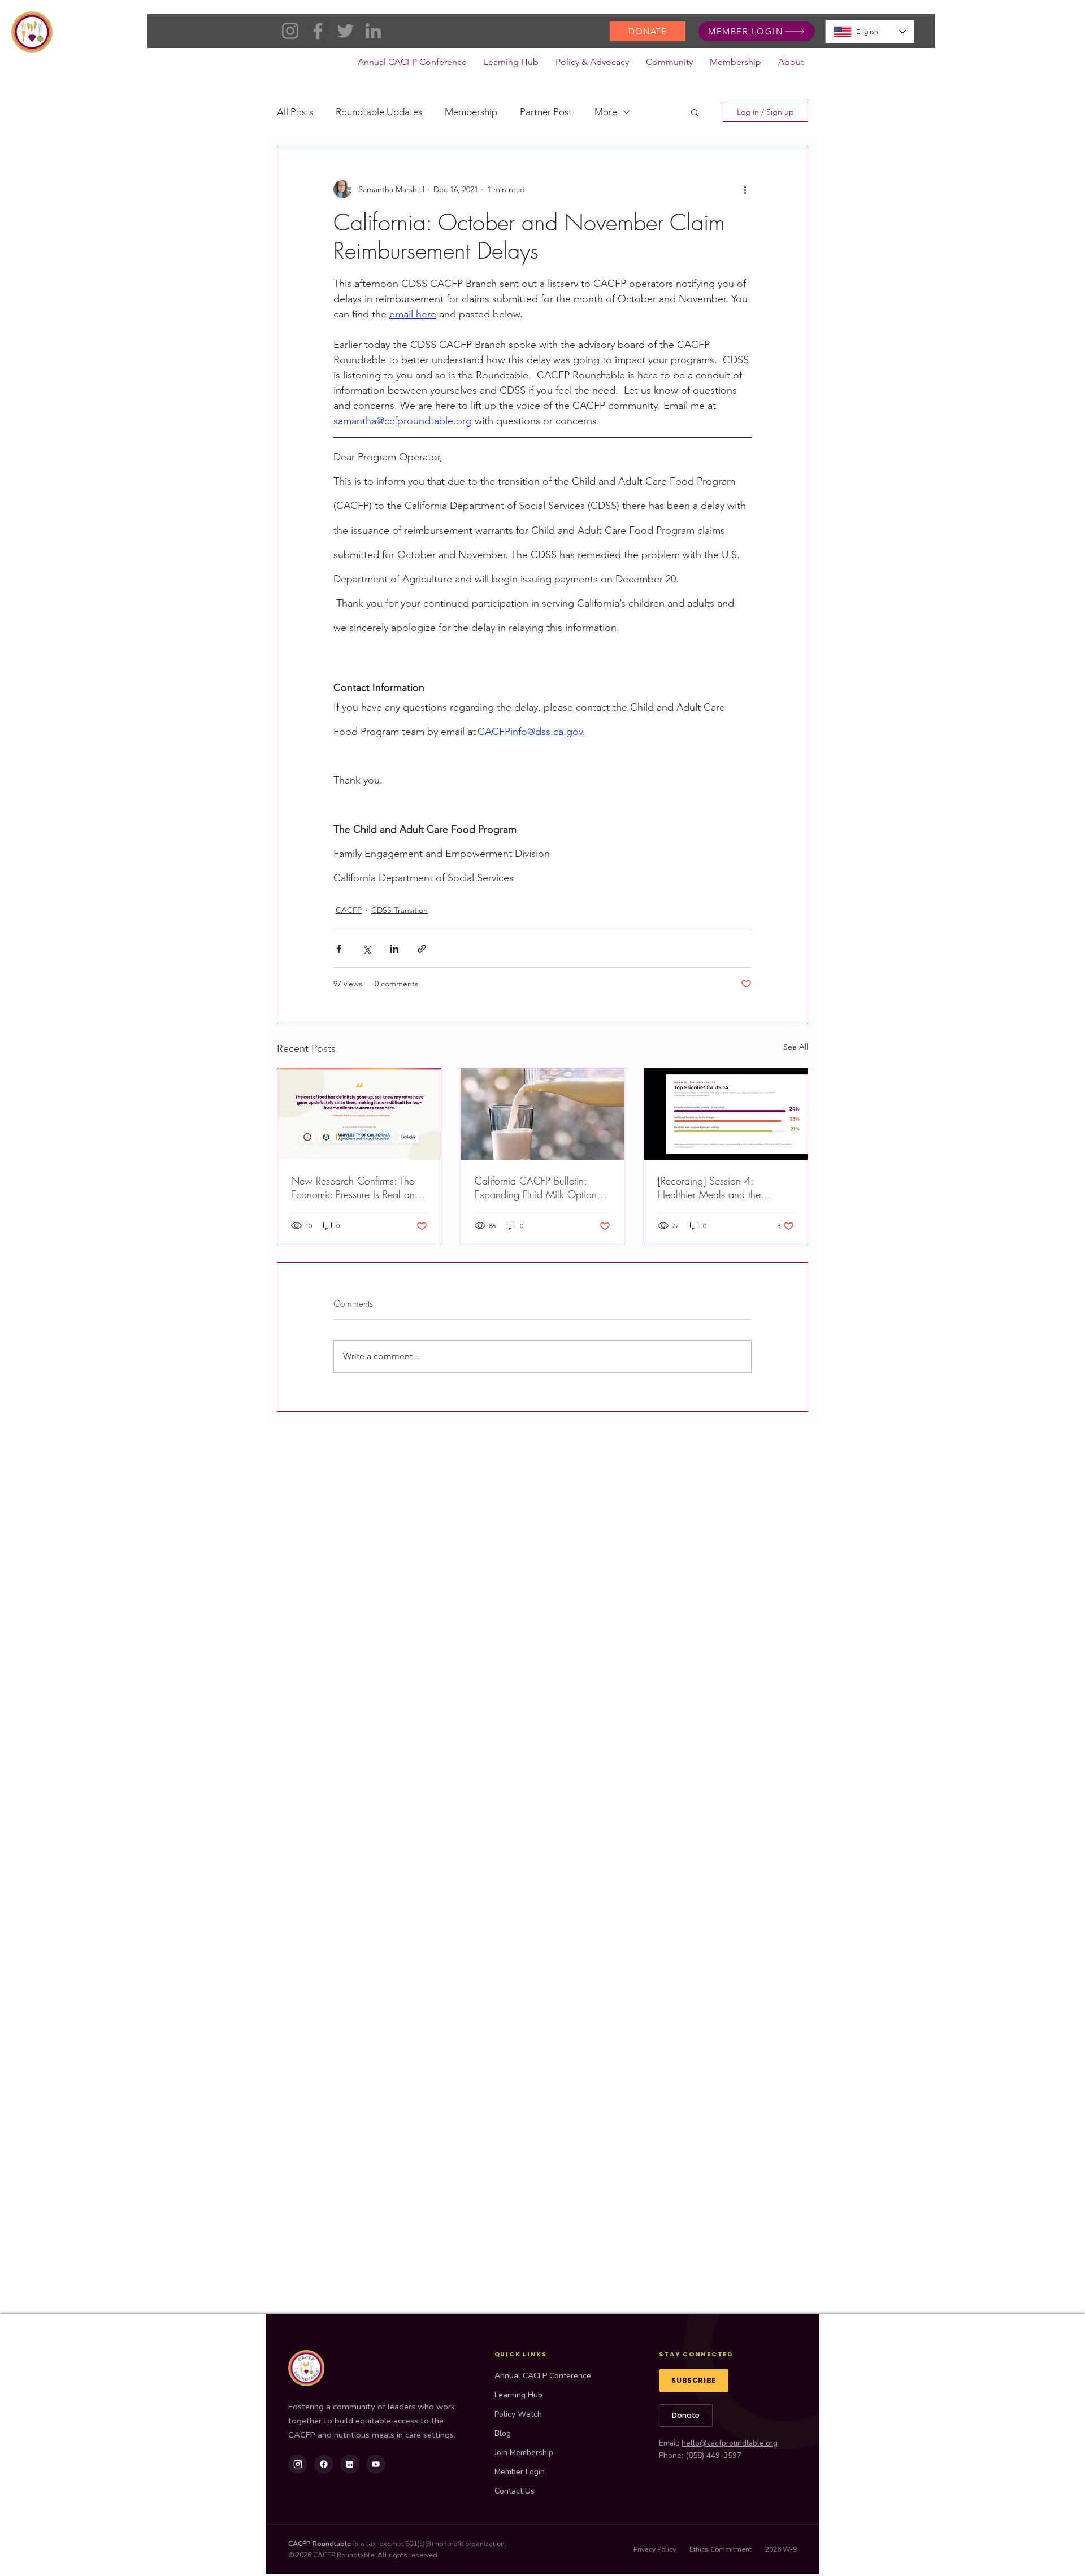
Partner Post (546, 112)
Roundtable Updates (379, 112)
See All (796, 1047)
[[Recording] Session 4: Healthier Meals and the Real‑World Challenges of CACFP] (726, 1114)
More (606, 112)
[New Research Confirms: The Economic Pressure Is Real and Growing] (359, 1114)
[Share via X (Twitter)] (366, 949)
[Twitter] (346, 31)
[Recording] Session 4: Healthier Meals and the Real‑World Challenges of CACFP (713, 1187)
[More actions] (745, 189)
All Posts (295, 112)
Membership (471, 112)
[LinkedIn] (373, 31)
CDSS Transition (400, 910)
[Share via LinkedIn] (394, 949)
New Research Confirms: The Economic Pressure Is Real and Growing (356, 1187)
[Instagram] (290, 31)
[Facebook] (318, 31)
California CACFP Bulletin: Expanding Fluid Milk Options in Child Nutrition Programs (538, 1187)
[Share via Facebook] (339, 949)
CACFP (349, 910)
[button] (592, 66)
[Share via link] (422, 949)
